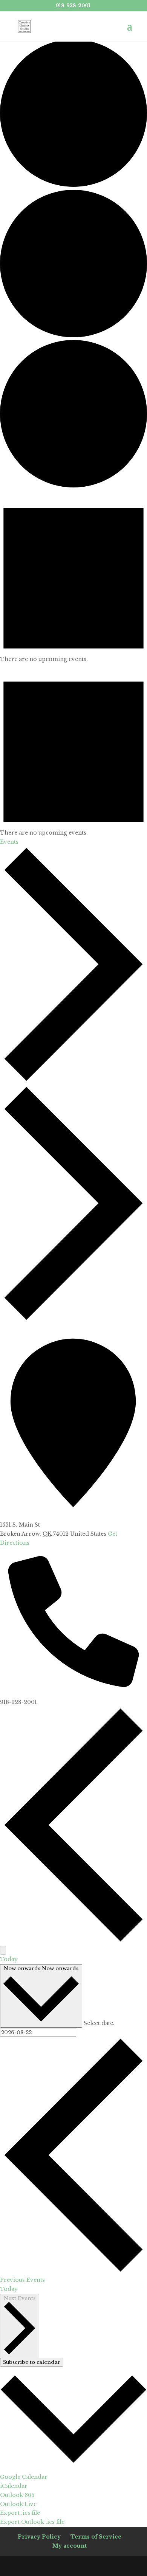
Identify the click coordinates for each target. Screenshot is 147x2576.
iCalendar (14, 2486)
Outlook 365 (17, 2495)
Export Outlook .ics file (32, 2522)
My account (70, 2546)
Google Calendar (24, 2477)
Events (9, 842)
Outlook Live (18, 2504)
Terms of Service (96, 2537)
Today (9, 1959)
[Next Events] (3, 1950)
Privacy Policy (39, 2537)
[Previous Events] (73, 1941)
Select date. (99, 2023)
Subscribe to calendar (32, 2362)
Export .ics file (20, 2513)
